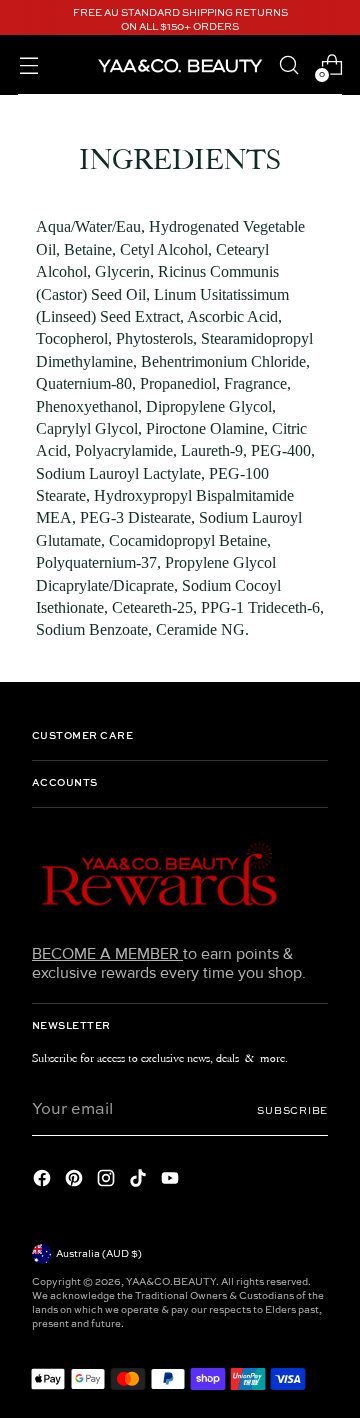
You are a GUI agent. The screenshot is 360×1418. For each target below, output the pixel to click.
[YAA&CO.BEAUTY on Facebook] (44, 1181)
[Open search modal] (288, 65)
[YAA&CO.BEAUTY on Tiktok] (140, 1181)
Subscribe (292, 1111)
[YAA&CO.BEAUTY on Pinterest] (76, 1181)
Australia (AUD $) (99, 1254)
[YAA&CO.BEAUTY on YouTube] (172, 1181)
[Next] (336, 21)
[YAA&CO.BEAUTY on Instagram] (108, 1181)
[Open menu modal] (28, 65)
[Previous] (24, 21)
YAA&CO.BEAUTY (171, 1282)
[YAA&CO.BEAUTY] (180, 64)
